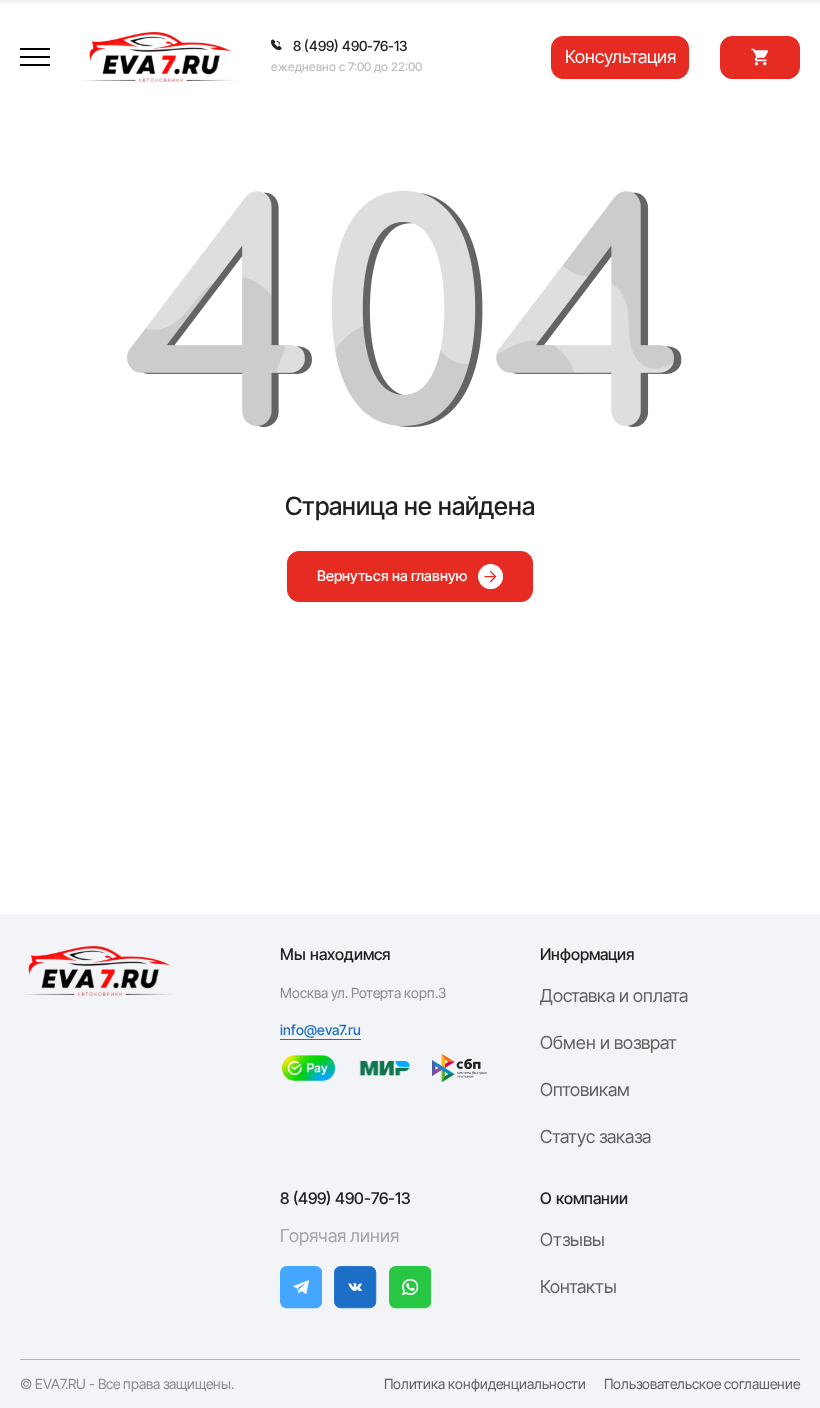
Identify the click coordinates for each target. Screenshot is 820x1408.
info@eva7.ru (320, 1030)
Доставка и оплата (614, 995)
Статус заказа (595, 1136)
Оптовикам (585, 1089)
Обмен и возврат (608, 1042)
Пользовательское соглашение (702, 1384)
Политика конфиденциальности (485, 1384)
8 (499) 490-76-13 (345, 1198)
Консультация (620, 56)
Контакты (578, 1286)
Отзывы (572, 1239)
